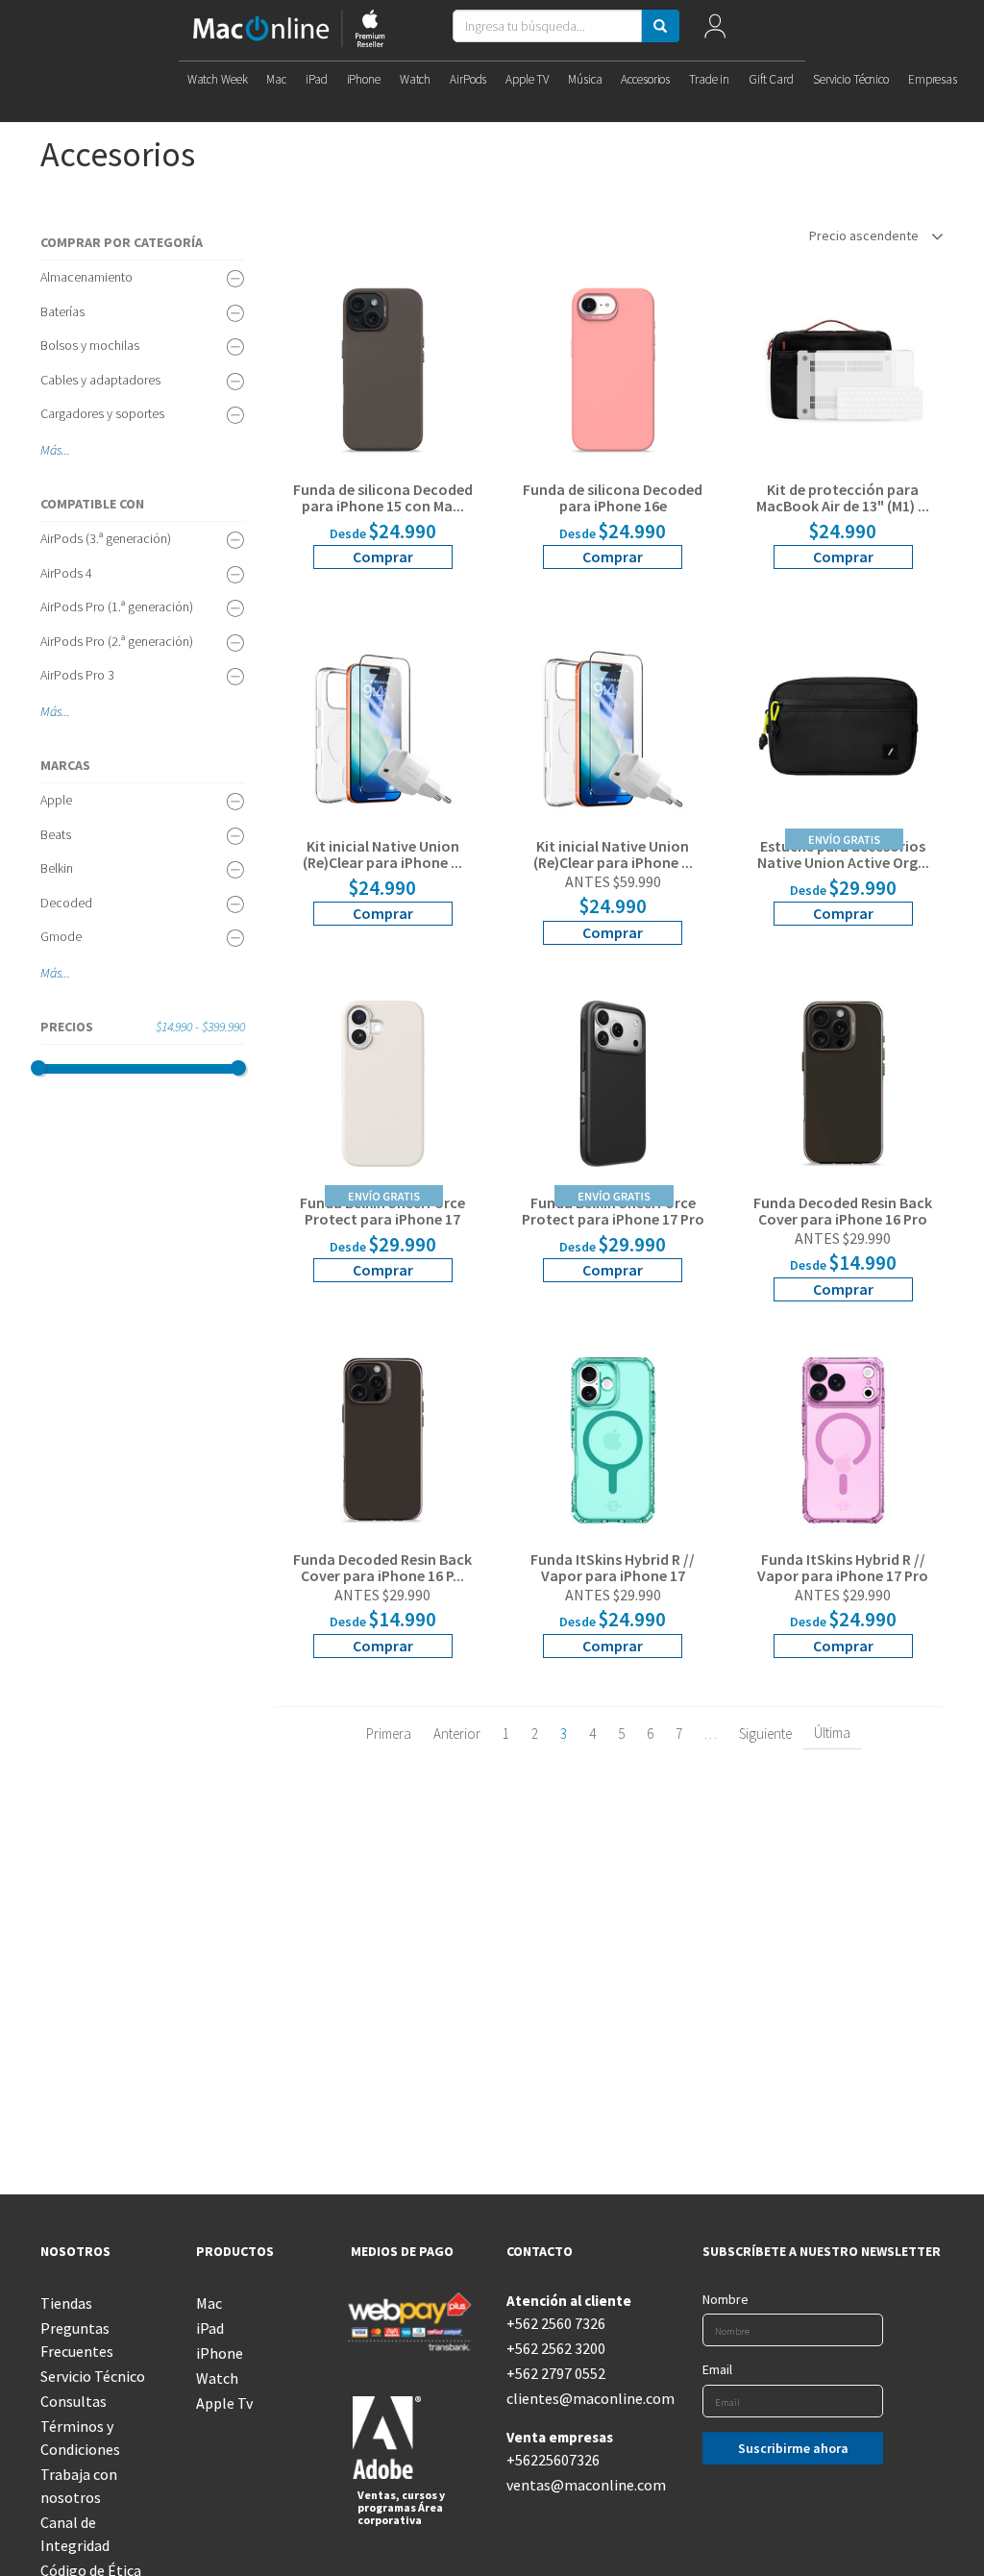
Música (585, 79)
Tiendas (66, 2303)
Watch (415, 79)
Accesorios (645, 79)
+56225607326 (553, 2460)
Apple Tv (224, 2403)
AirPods (468, 79)
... (66, 450)
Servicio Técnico (851, 79)
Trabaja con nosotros (79, 2486)
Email (717, 2369)
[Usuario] (714, 30)
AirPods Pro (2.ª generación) (117, 641)
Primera (389, 1734)
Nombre (726, 2299)
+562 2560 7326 (556, 2323)
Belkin (57, 868)
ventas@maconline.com (570, 2485)
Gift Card (771, 79)
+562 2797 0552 (556, 2373)
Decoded (66, 903)
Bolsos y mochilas (90, 345)
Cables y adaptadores (100, 380)
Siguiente (765, 1734)
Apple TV (527, 79)
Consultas (74, 2401)
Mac (276, 79)
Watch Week (218, 79)
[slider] (38, 1068)
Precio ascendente (865, 235)
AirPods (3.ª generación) (106, 538)
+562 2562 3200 (556, 2348)
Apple (56, 800)
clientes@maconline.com (570, 2398)
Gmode (61, 936)
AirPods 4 (66, 573)
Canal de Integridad (75, 2534)
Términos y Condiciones (80, 2438)
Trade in (709, 79)
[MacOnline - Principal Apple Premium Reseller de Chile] (289, 30)
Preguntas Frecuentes (77, 2340)
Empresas (933, 79)
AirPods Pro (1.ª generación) (117, 607)
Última (832, 1733)
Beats (56, 834)
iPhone (364, 79)
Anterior (457, 1734)
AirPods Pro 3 (77, 675)
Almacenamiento (86, 277)
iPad (316, 79)
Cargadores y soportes (102, 413)
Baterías (62, 311)
